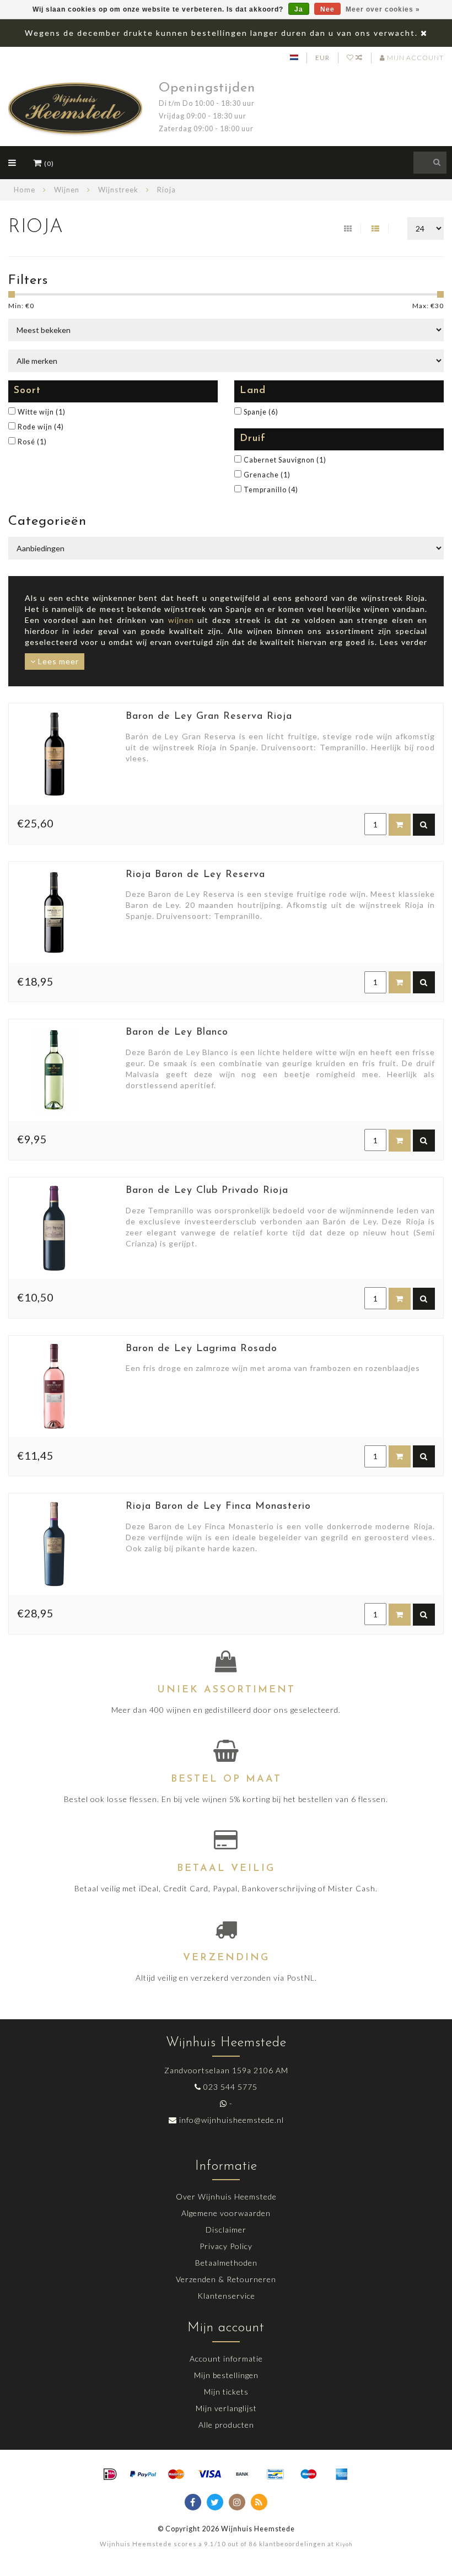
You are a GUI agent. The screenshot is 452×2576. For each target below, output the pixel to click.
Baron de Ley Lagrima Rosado (201, 1349)
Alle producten (226, 2425)
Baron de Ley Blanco (177, 1032)
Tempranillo (271, 490)
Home (25, 190)
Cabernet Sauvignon (285, 460)
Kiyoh (344, 2544)
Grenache (267, 475)
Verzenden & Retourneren (226, 2279)
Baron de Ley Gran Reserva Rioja (209, 717)
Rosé (32, 442)
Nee (327, 9)
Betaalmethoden (226, 2263)
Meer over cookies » (383, 9)
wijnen (181, 620)
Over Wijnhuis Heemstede (226, 2196)
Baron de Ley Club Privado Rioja (207, 1191)
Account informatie (226, 2359)
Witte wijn (42, 412)
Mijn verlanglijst (226, 2408)
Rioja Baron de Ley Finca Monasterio (218, 1507)
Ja (299, 9)
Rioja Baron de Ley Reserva (195, 875)
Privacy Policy (226, 2246)
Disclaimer (226, 2230)
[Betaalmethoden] (110, 2475)
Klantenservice (226, 2296)
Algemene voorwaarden (226, 2213)
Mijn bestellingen (226, 2375)
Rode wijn (41, 427)
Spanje (261, 412)
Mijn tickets (226, 2392)
